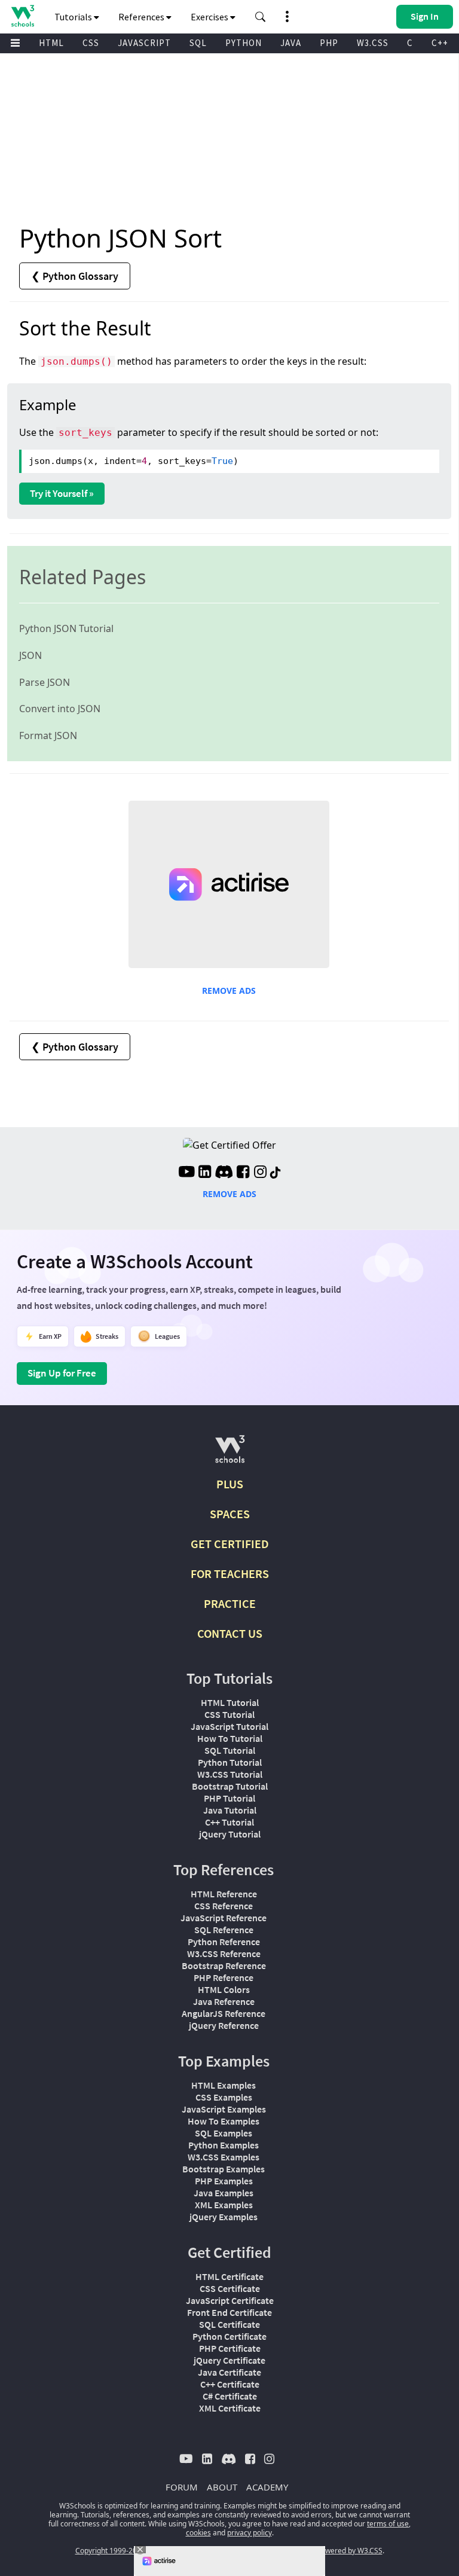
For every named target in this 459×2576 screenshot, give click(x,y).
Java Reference (224, 2001)
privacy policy (250, 2533)
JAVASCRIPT (144, 43)
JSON (30, 655)
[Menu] (16, 43)
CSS (91, 43)
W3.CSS (373, 43)
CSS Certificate (230, 2288)
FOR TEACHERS (230, 1574)
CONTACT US (230, 1633)
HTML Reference (224, 1894)
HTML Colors (224, 1989)
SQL (198, 43)
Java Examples (224, 2193)
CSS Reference (224, 1906)
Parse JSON (45, 682)
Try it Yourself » (62, 493)
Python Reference (224, 1942)
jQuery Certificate (229, 2360)
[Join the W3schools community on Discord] (224, 1173)
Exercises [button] (210, 17)
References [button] (142, 17)
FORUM (182, 2487)
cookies (198, 2533)
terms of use (388, 2524)
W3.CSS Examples (224, 2157)
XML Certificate (230, 2408)
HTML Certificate (229, 2276)
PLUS (230, 1484)
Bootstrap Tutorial (230, 1786)
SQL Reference (224, 1930)
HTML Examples (224, 2085)
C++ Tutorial (229, 1822)
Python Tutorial (230, 1762)
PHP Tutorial (229, 1798)
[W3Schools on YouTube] (186, 1173)
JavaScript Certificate (230, 2300)
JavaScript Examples (224, 2109)
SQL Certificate (229, 2324)
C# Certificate (230, 2396)
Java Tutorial (230, 1810)
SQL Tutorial (230, 1750)
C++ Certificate (230, 2384)
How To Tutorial (230, 1738)
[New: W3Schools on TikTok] (276, 1173)
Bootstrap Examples (224, 2169)
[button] (261, 17)
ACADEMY (267, 2487)
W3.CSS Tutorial (230, 1774)
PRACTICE (230, 1603)
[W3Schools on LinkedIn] (205, 1173)
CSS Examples (224, 2097)
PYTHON (244, 43)
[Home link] (22, 16)
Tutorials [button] (74, 17)
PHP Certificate (230, 2348)
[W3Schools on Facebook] (243, 1173)
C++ (440, 43)
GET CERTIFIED (230, 1544)
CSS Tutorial (229, 1714)
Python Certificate (229, 2336)
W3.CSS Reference (224, 1954)
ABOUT (222, 2487)
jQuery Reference (224, 2025)
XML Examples (224, 2205)
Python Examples (224, 2145)
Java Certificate (229, 2372)
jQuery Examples (224, 2217)
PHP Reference (224, 1977)
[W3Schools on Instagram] (260, 1173)
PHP (329, 43)
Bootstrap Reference (224, 1965)
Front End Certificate (229, 2312)
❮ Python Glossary (75, 276)
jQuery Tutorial (230, 1834)
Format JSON (48, 735)
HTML (51, 43)
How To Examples (224, 2121)
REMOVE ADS (229, 991)
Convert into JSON (60, 709)
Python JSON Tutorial (66, 628)
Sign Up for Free (62, 1373)
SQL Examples (224, 2133)
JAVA (291, 43)
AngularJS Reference (224, 2013)
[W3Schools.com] (230, 1454)
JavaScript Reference (224, 1918)
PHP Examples (224, 2181)
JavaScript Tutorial (229, 1726)
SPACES (230, 1514)
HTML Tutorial (230, 1702)
